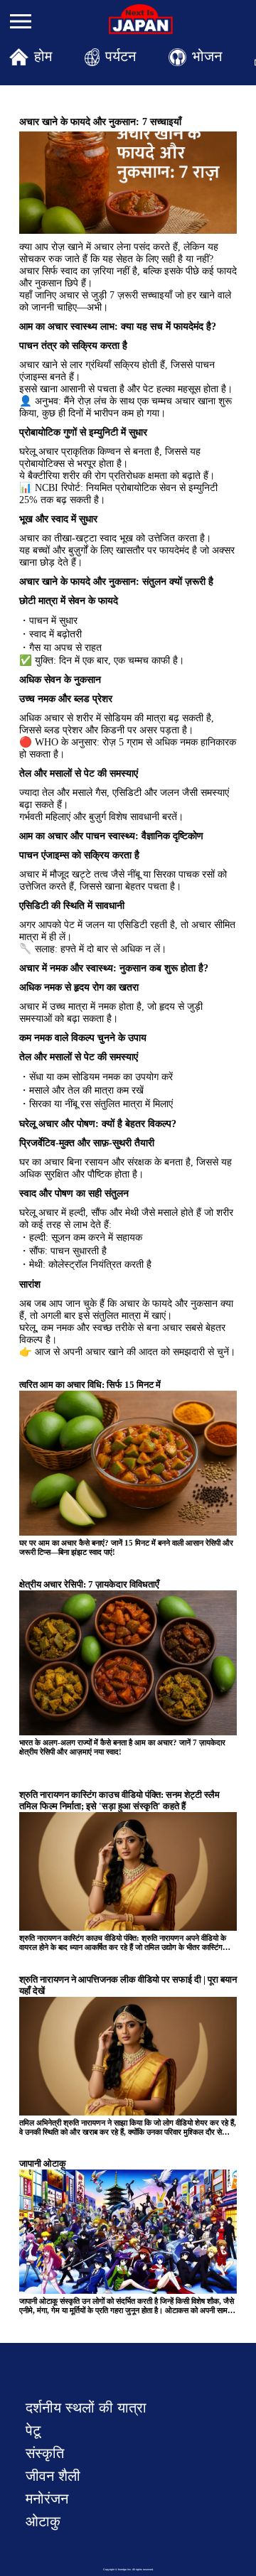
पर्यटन (121, 56)
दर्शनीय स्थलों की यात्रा (86, 2408)
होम (43, 56)
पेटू (33, 2430)
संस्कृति (45, 2453)
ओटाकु (43, 2521)
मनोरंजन (47, 2499)
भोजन (207, 56)
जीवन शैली (53, 2476)
